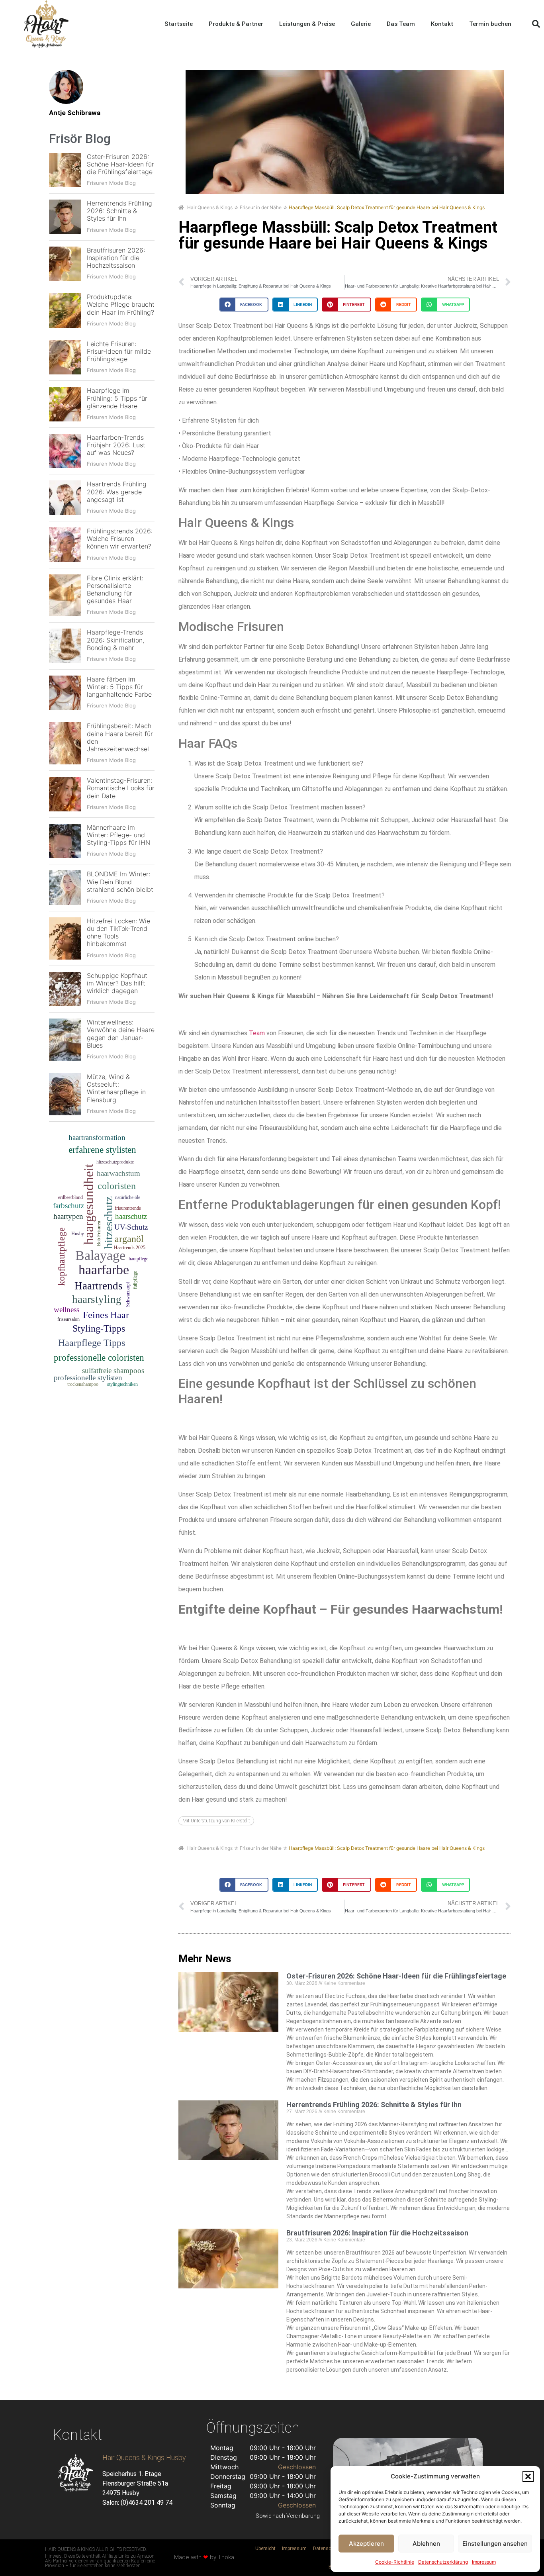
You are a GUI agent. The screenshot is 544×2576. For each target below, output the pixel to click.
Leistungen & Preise (307, 24)
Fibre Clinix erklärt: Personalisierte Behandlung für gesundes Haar (115, 590)
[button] (528, 2476)
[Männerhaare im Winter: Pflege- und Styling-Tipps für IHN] (65, 841)
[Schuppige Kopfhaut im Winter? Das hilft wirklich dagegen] (65, 989)
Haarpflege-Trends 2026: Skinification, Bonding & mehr (115, 640)
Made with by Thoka (204, 2557)
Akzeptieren (366, 2544)
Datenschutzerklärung (443, 2562)
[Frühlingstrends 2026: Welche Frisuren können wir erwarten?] (65, 545)
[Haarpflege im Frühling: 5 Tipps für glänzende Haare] (65, 404)
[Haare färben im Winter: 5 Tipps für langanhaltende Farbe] (65, 693)
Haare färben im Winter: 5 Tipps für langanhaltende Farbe (119, 687)
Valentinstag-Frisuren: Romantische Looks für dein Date (121, 788)
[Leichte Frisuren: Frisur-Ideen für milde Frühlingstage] (65, 358)
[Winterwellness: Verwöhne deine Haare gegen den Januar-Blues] (65, 1040)
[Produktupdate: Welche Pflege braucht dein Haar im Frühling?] (65, 310)
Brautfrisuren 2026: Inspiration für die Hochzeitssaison (116, 258)
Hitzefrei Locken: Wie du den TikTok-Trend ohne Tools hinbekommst (118, 932)
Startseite (179, 24)
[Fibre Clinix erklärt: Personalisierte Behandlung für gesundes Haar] (65, 596)
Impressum (484, 2562)
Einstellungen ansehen (495, 2544)
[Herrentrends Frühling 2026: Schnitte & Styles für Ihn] (65, 217)
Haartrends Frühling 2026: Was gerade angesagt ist (117, 492)
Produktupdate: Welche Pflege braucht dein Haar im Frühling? (121, 304)
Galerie (361, 24)
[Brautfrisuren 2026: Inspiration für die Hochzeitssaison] (65, 264)
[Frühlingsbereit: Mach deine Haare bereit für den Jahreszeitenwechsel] (65, 743)
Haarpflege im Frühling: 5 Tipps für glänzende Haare (117, 398)
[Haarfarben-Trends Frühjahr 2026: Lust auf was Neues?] (65, 451)
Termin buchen (490, 24)
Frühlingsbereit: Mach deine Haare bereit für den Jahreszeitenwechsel (120, 737)
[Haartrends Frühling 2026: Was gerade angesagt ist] (65, 498)
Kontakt (442, 24)
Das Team (401, 24)
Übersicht (265, 2549)
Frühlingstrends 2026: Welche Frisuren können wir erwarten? (120, 539)
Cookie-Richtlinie (395, 2562)
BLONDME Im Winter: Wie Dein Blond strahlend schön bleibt (120, 882)
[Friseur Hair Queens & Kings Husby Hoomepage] (46, 24)
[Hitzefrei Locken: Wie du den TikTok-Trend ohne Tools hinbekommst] (65, 938)
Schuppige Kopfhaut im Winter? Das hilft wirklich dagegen (117, 983)
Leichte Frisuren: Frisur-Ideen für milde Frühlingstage (119, 351)
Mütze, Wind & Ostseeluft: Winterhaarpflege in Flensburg (116, 1088)
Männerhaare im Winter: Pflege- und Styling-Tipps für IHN (118, 835)
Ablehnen (426, 2544)
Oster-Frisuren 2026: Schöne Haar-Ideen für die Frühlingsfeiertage (120, 164)
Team (257, 1033)
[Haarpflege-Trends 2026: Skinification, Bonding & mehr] (65, 646)
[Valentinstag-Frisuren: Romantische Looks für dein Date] (65, 794)
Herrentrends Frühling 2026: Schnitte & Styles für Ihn (119, 211)
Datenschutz (327, 2549)
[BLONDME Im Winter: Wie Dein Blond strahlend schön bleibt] (65, 888)
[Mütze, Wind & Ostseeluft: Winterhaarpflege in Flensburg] (65, 1094)
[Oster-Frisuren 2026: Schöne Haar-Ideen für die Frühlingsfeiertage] (65, 170)
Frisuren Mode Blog (111, 183)
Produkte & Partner (236, 24)
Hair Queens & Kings (210, 207)
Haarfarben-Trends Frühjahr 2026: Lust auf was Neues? (116, 445)
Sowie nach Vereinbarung (288, 2516)
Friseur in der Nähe (261, 207)
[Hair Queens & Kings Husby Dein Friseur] (76, 2473)
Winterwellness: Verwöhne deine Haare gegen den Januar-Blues (121, 1034)
